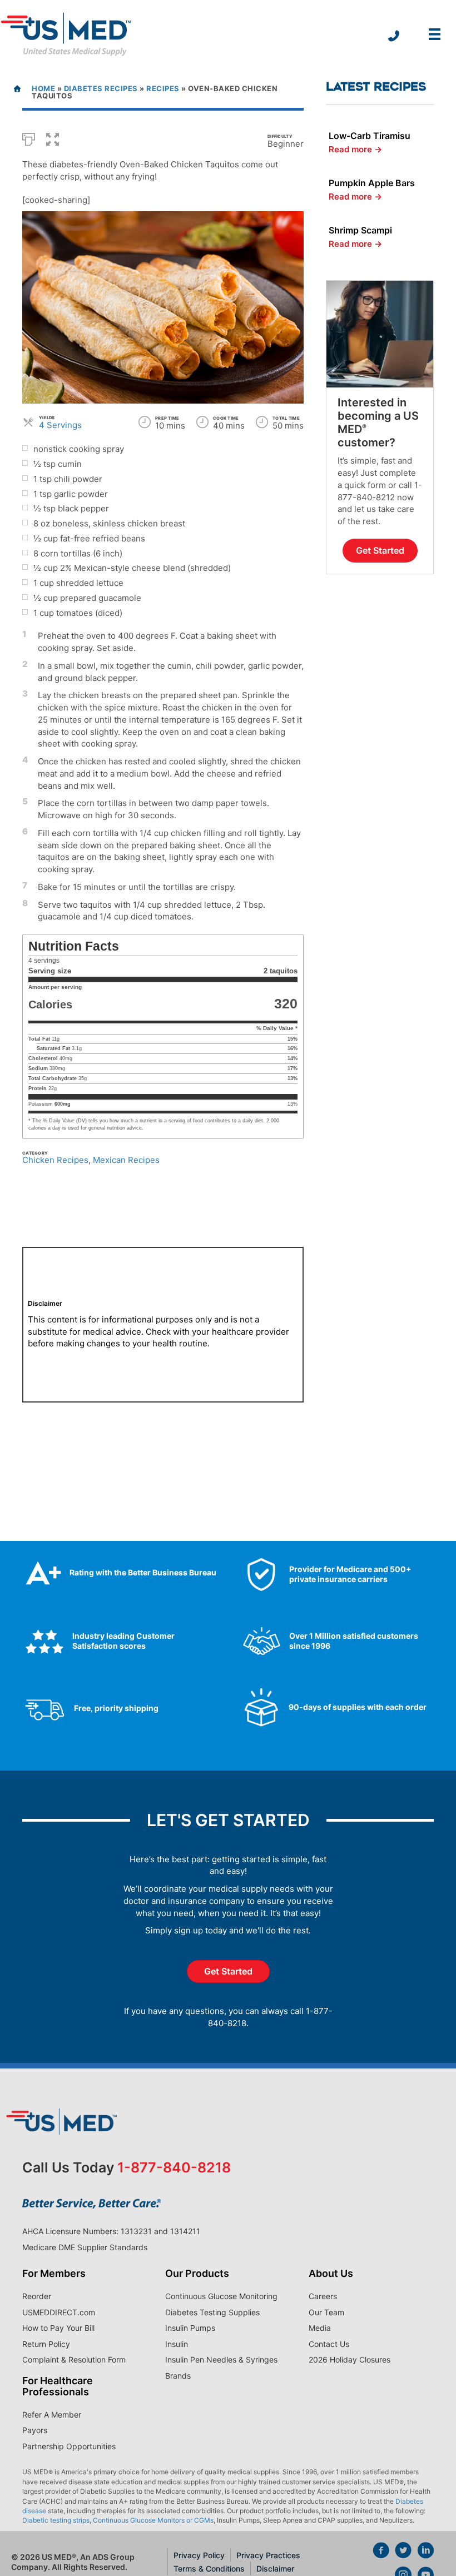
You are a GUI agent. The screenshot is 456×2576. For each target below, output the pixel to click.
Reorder (37, 2296)
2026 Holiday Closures (350, 2359)
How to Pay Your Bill (58, 2328)
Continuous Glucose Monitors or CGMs (153, 2520)
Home (43, 88)
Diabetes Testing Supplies (212, 2312)
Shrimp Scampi (360, 230)
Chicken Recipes (55, 1160)
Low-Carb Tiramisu (370, 136)
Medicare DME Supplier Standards (85, 2247)
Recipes (163, 88)
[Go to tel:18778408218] (394, 37)
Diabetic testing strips (56, 2520)
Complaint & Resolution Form (74, 2359)
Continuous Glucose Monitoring (221, 2296)
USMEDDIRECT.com (59, 2312)
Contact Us (329, 2344)
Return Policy (46, 2344)
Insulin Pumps (190, 2328)
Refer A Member (52, 2415)
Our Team (326, 2312)
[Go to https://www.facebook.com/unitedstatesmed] (381, 2552)
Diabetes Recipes (101, 88)
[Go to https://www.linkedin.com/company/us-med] (425, 2552)
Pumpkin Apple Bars (372, 183)
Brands (178, 2376)
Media (320, 2328)
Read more (355, 149)
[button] (53, 138)
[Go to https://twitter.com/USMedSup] (403, 2552)
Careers (323, 2296)
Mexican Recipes (126, 1160)
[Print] (29, 138)
